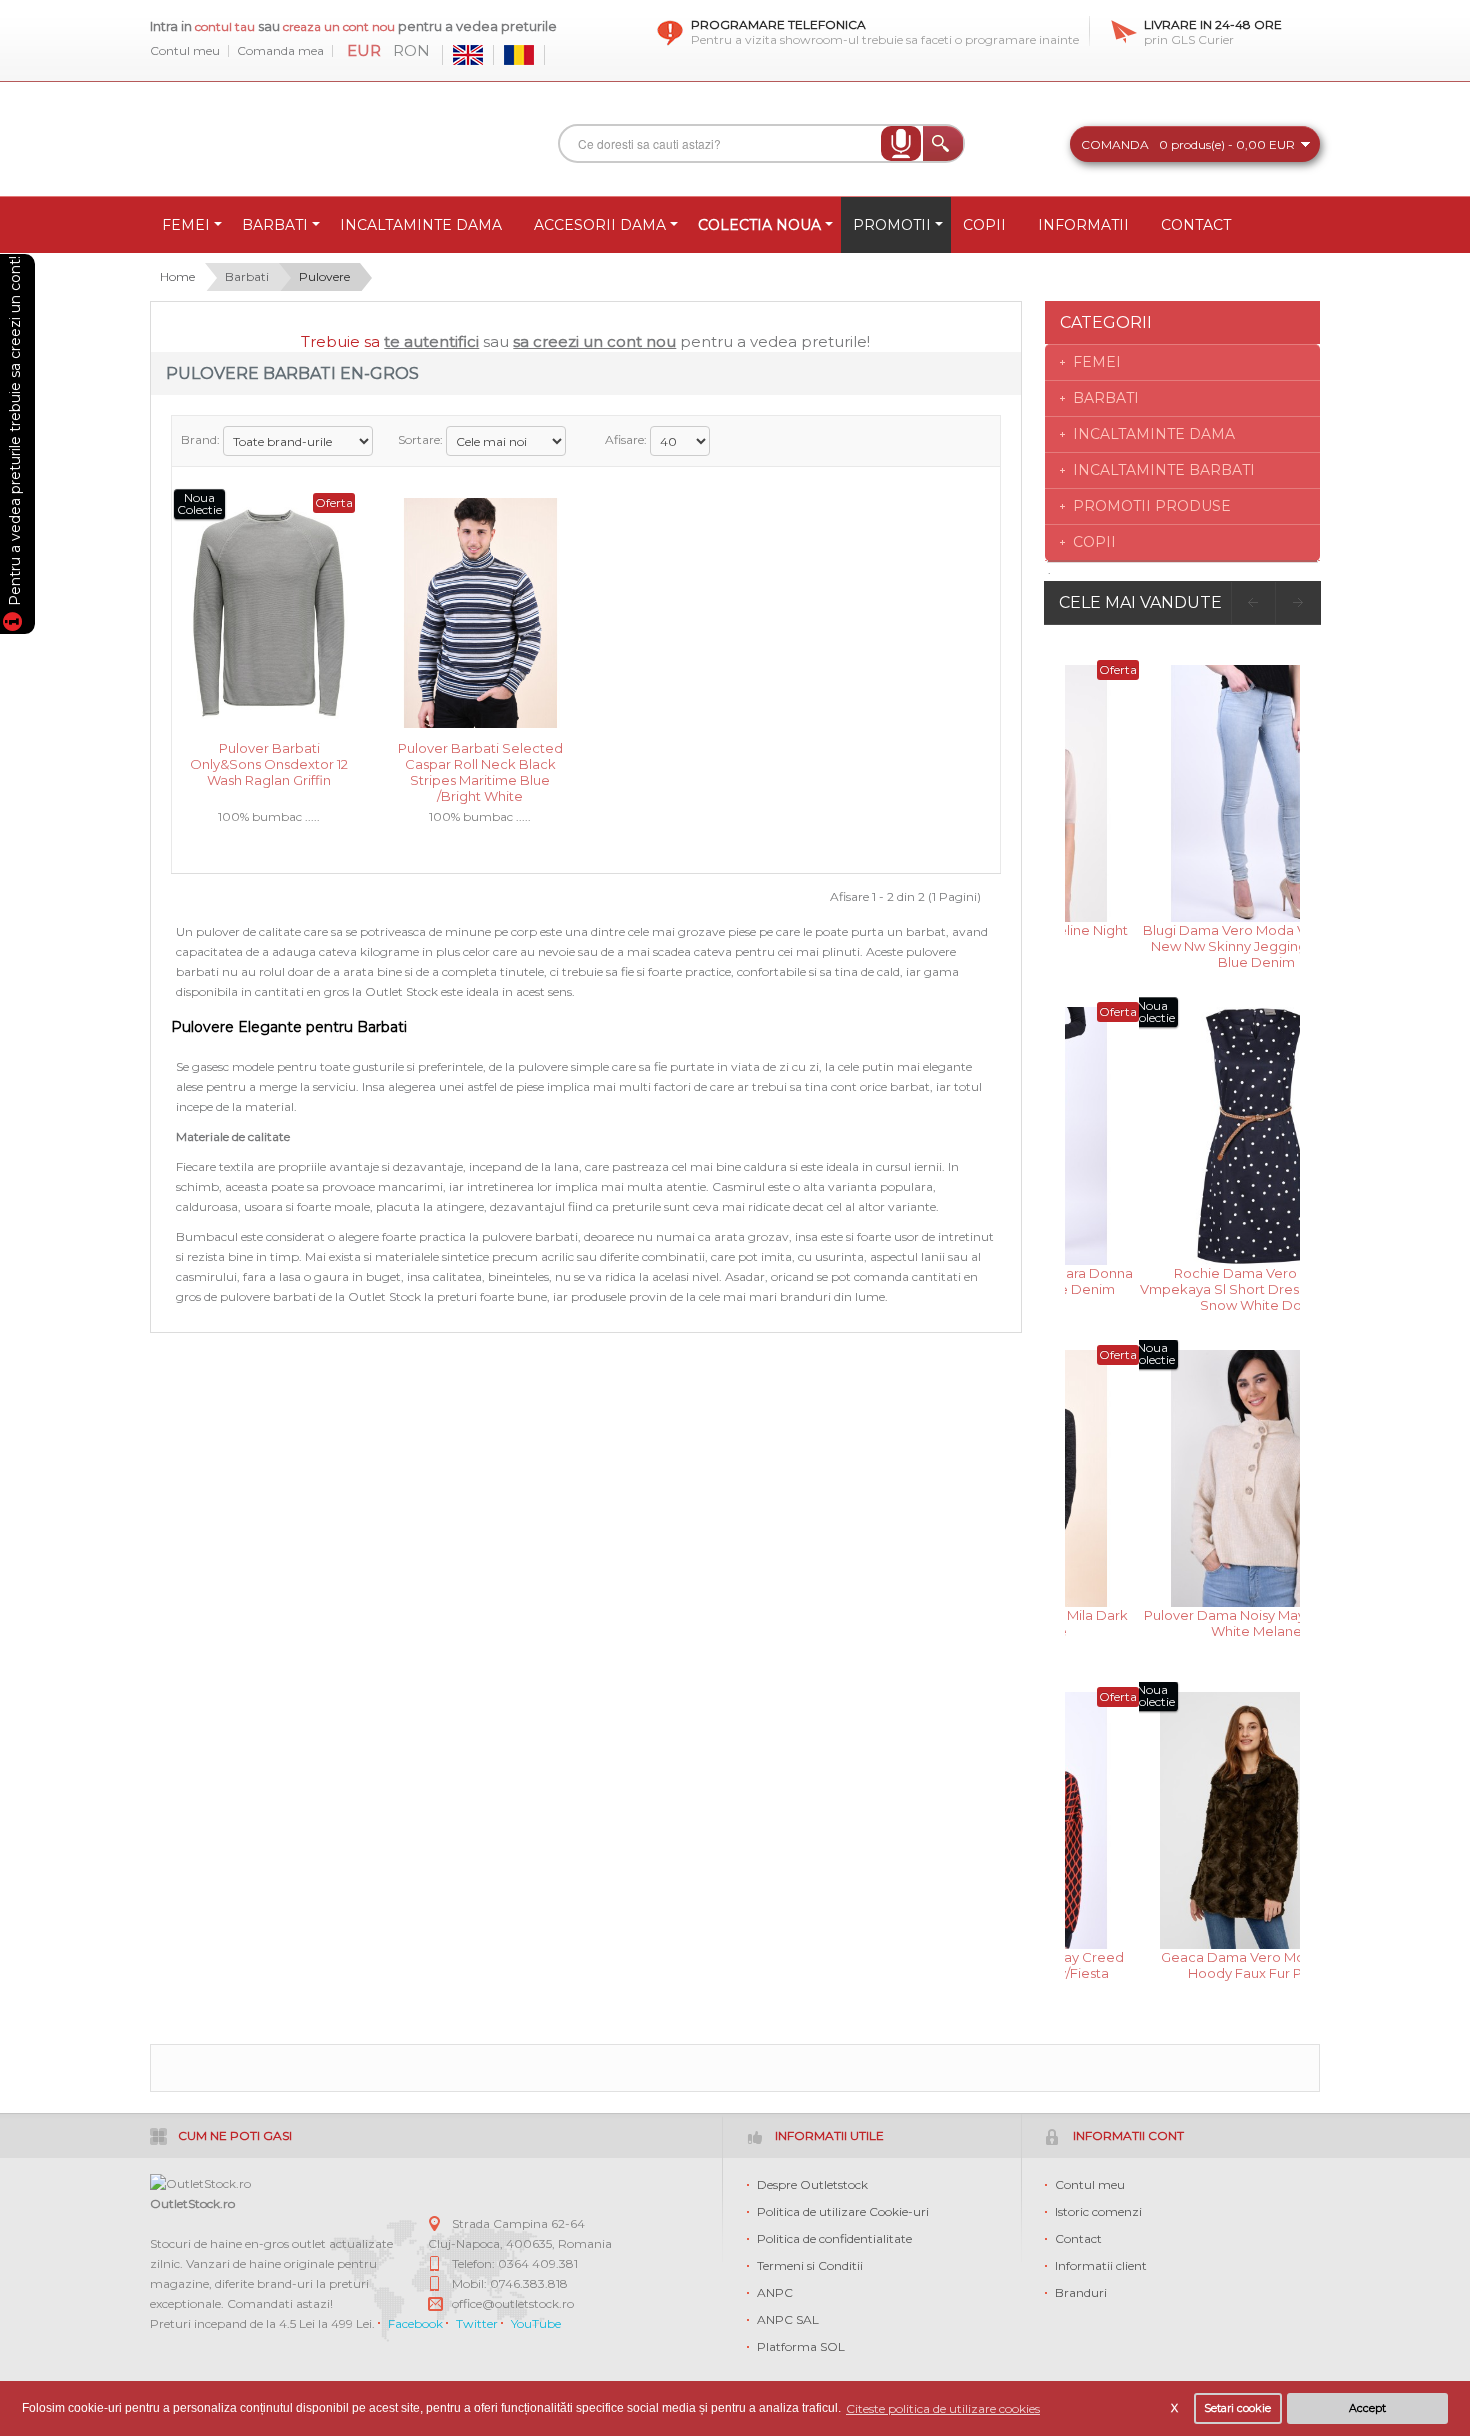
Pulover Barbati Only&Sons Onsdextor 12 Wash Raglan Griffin (269, 762)
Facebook (415, 2323)
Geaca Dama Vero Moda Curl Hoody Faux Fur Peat (1183, 1965)
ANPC (775, 2292)
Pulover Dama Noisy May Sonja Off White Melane (1183, 1623)
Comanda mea (280, 51)
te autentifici (431, 341)
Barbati (247, 276)
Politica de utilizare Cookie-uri (843, 2211)
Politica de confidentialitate (834, 2238)
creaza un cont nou (340, 26)
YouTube (536, 2323)
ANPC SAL (788, 2319)
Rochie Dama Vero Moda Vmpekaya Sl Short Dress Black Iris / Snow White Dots (1183, 1287)
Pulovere (324, 276)
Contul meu (185, 51)
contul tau (225, 26)
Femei (1097, 362)
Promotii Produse (1152, 506)
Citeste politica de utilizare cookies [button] (943, 2408)
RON (411, 51)
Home (177, 276)
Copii (1094, 542)
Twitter (477, 2323)
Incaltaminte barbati (1164, 470)
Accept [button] (1367, 2408)
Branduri (1081, 2292)
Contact (1078, 2238)
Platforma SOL (801, 2346)
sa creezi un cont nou (594, 341)
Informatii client (1101, 2265)
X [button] (1174, 2408)
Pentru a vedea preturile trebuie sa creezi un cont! (15, 434)
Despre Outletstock (812, 2184)
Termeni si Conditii (810, 2265)
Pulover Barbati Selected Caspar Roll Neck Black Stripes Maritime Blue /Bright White (480, 762)
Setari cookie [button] (1237, 2408)
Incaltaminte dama (1154, 434)
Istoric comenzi (1098, 2211)
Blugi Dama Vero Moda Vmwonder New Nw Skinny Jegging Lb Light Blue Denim (1182, 944)
